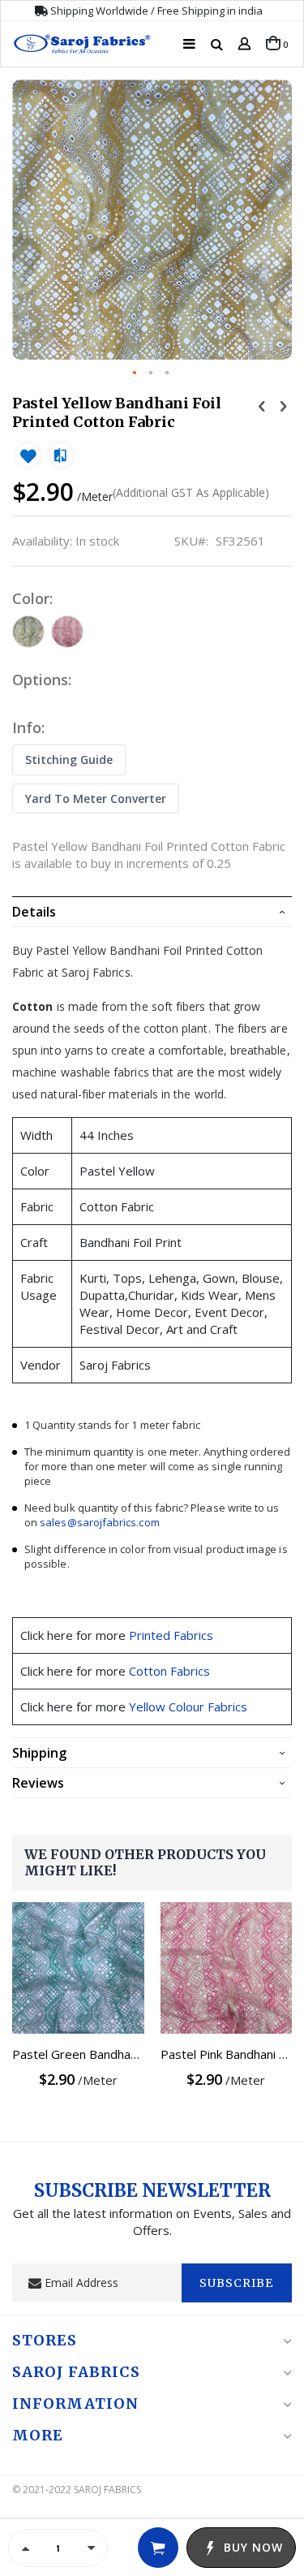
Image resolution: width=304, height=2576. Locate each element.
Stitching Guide (69, 759)
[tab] (152, 912)
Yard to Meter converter (96, 798)
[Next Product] (283, 405)
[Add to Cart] (158, 2548)
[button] (135, 373)
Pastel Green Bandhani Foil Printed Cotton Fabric (78, 2054)
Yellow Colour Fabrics (188, 1707)
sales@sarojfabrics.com (99, 1522)
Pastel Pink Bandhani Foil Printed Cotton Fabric (227, 2054)
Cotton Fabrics (169, 1671)
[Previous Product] (262, 405)
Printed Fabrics (171, 1635)
